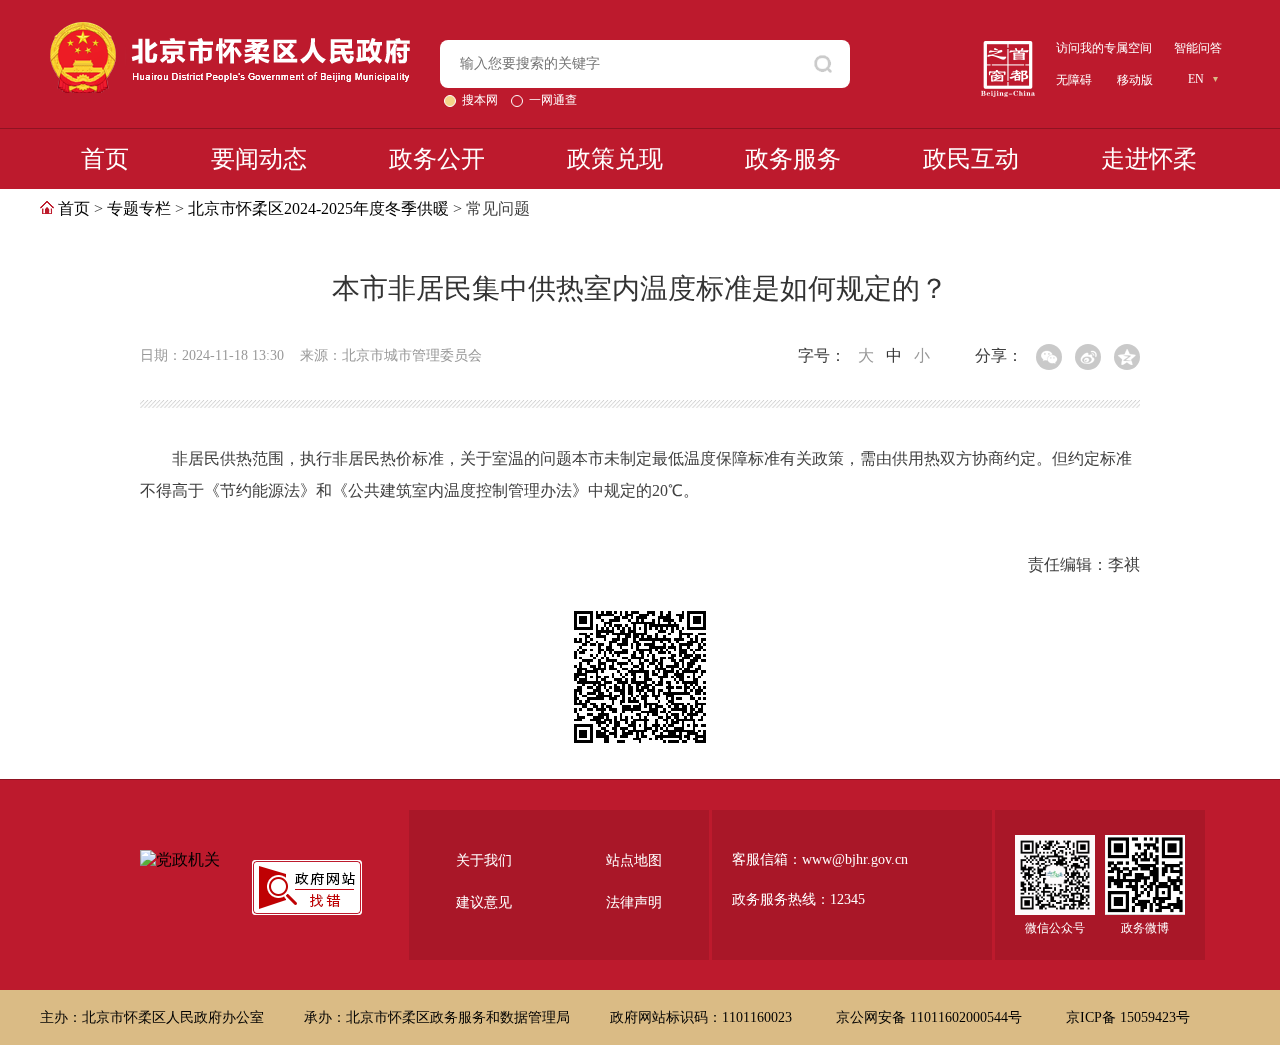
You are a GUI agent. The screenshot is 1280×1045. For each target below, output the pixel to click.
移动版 (1135, 80)
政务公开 (437, 159)
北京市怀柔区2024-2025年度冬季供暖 (318, 208)
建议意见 (484, 902)
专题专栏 (139, 208)
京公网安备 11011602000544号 (931, 1017)
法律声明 (634, 902)
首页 (105, 159)
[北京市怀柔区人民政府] (230, 30)
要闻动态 (259, 159)
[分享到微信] (1049, 357)
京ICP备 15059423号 (1128, 1017)
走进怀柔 (1149, 159)
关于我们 (484, 860)
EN (1196, 79)
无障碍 (1074, 80)
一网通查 (553, 100)
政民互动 (971, 159)
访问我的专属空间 (1104, 48)
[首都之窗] (1008, 48)
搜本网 (481, 100)
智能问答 (1198, 48)
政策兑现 (615, 159)
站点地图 (634, 860)
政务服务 (793, 159)
